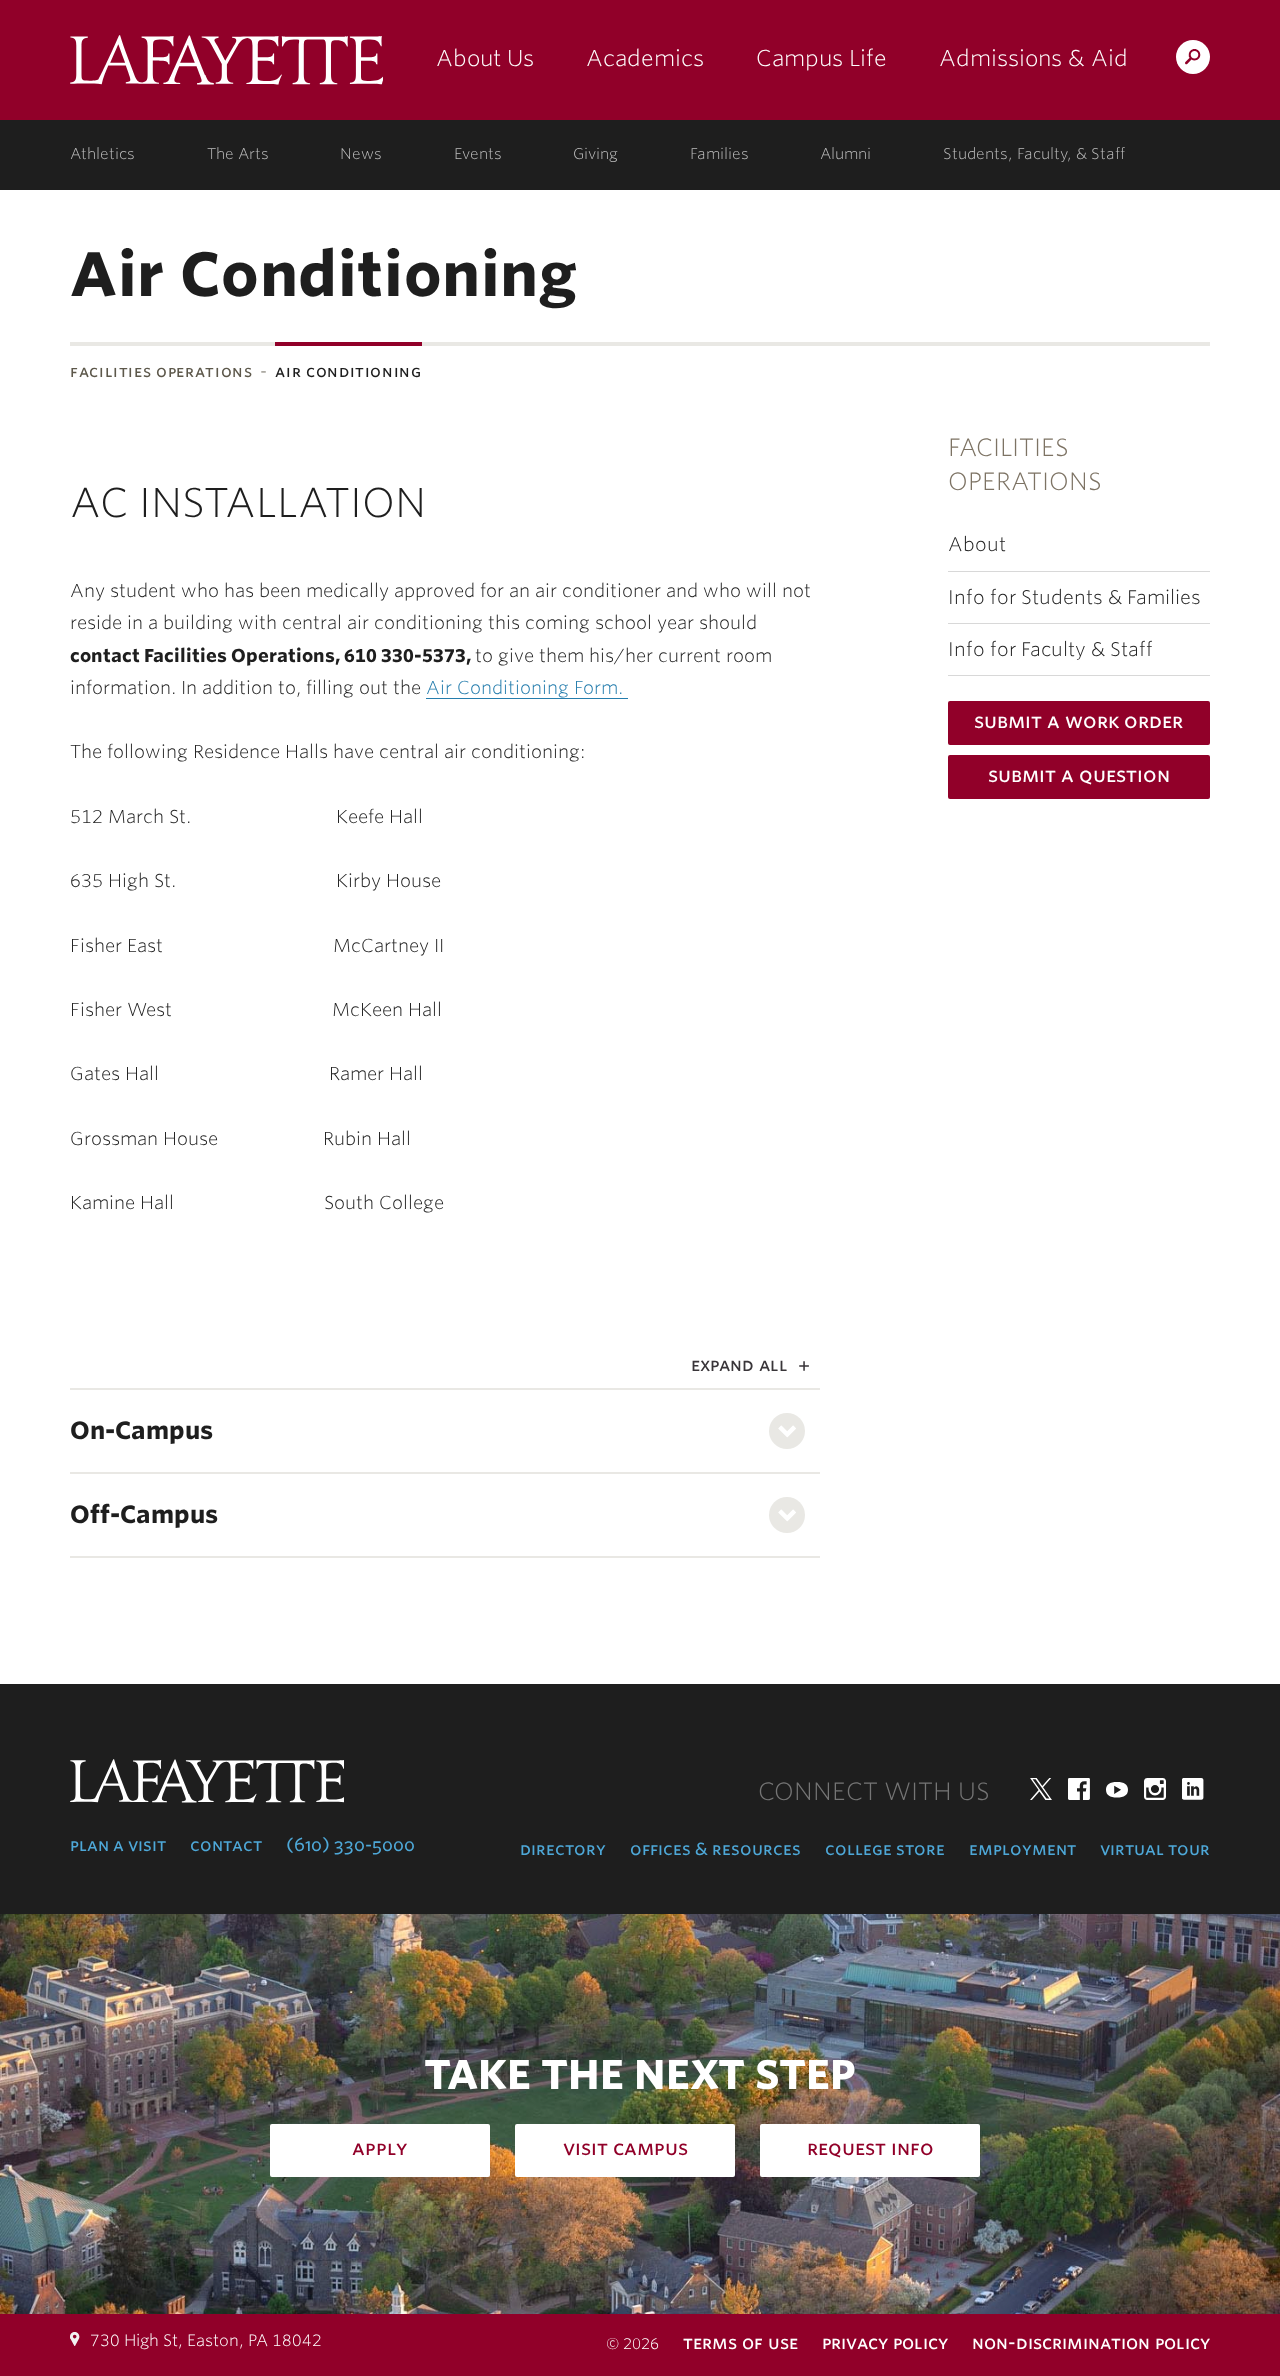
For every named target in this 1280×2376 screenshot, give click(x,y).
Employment (1022, 1849)
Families (719, 154)
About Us (485, 58)
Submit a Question (1079, 775)
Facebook (1079, 1789)
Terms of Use (740, 2342)
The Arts (238, 154)
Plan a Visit (118, 1845)
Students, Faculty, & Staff (1034, 154)
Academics (645, 58)
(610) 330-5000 (350, 1845)
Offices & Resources (715, 1849)
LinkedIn (1193, 1789)
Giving (595, 154)
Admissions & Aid (1033, 58)
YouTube (1117, 1789)
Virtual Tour (1155, 1849)
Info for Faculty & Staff (1050, 649)
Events (478, 154)
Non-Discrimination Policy (1091, 2342)
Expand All (739, 1364)
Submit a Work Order (1078, 721)
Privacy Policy (885, 2342)
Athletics (102, 154)
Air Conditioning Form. (527, 687)
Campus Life (821, 58)
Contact (226, 1845)
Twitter (1041, 1789)
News (361, 154)
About (977, 544)
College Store (885, 1849)
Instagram (1155, 1789)
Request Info (870, 2148)
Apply (380, 2148)
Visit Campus (625, 2148)
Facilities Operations (161, 371)
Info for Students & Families (1074, 597)
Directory (563, 1849)
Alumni (845, 154)
